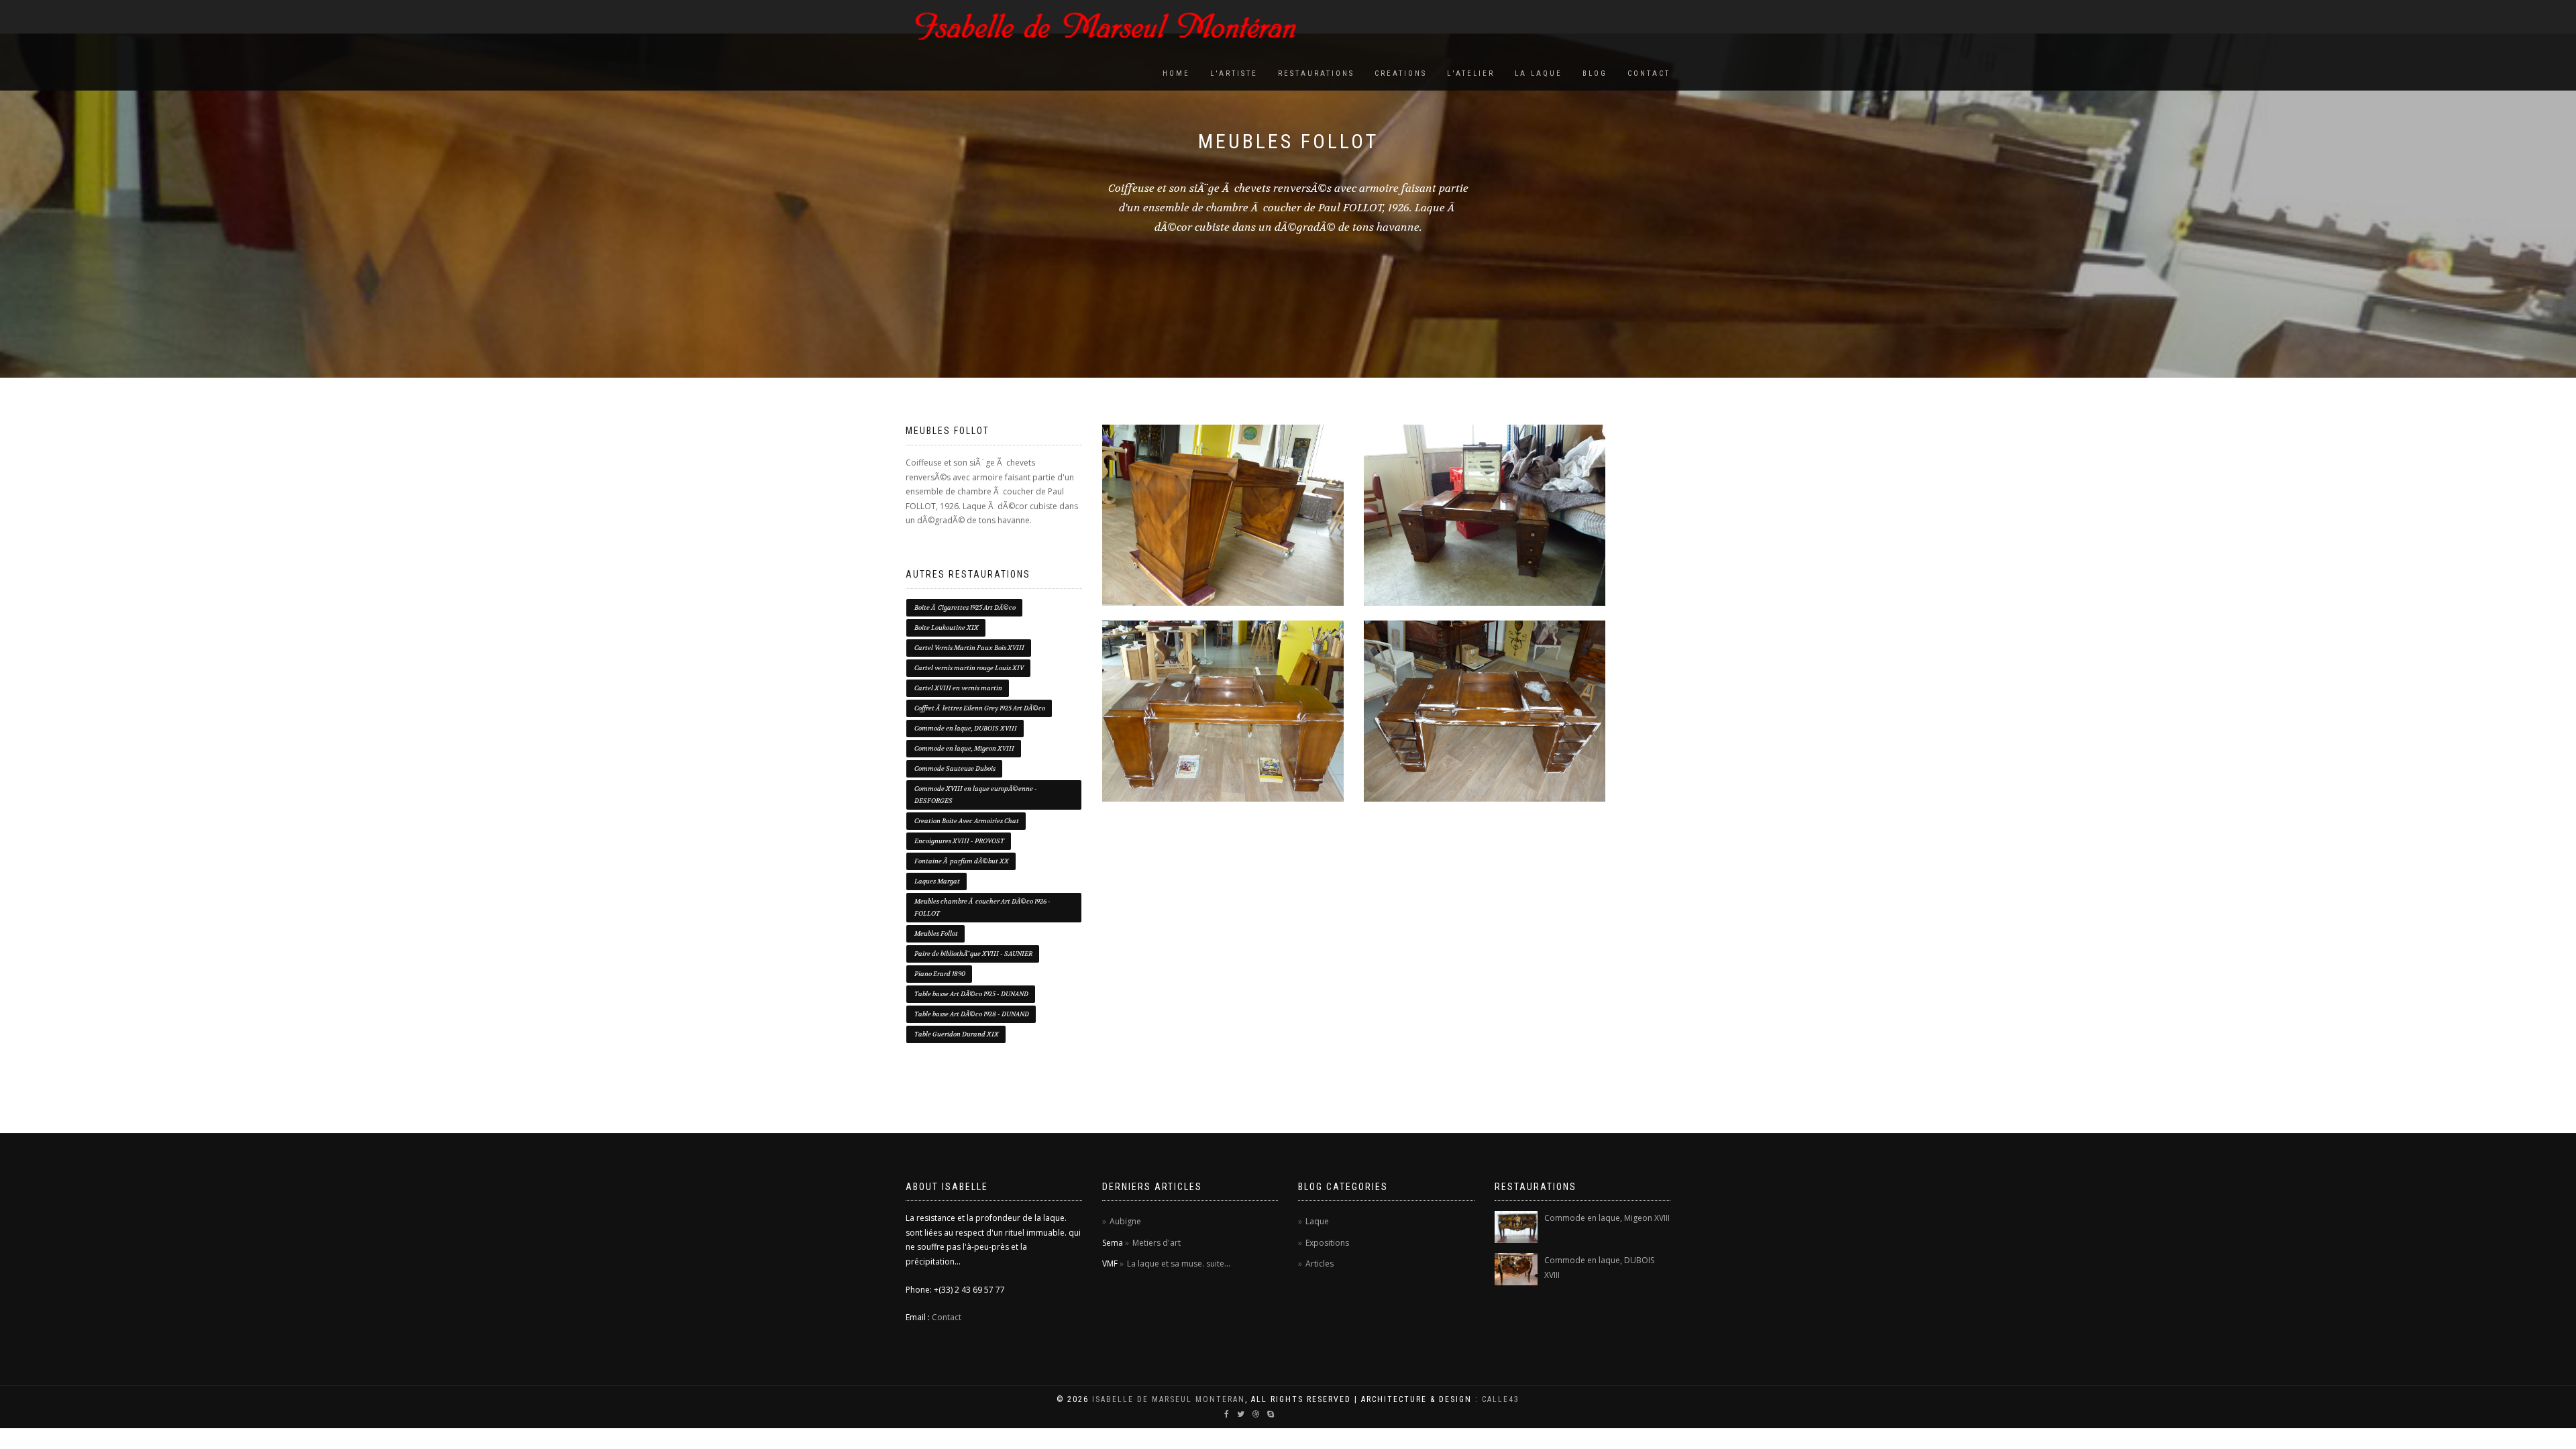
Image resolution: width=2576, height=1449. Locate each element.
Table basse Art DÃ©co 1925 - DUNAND (971, 994)
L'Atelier (1471, 73)
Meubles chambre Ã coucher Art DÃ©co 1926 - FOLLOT (982, 907)
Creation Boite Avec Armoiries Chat (967, 821)
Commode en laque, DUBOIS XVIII (966, 728)
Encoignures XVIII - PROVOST (959, 841)
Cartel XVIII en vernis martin (958, 688)
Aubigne (1125, 1221)
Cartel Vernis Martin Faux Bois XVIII (969, 648)
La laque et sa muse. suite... (1179, 1264)
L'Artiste (1234, 73)
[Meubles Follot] (1223, 515)
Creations (1401, 73)
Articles (1320, 1264)
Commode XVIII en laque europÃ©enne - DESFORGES (976, 795)
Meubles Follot (936, 933)
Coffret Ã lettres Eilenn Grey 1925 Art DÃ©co (980, 708)
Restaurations (1316, 73)
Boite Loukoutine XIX (947, 628)
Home (1176, 73)
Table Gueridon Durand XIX (957, 1034)
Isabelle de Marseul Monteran (1169, 1399)
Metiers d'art (1157, 1243)
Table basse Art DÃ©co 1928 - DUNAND (972, 1014)
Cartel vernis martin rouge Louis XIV (969, 668)
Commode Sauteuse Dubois (955, 768)
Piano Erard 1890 (940, 974)
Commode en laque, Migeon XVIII (964, 748)
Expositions (1327, 1243)
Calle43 (1501, 1399)
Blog (1595, 73)
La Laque (1539, 73)
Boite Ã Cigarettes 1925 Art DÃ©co (965, 607)
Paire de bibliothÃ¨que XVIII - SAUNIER (973, 954)
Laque (1317, 1221)
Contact (1649, 73)
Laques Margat (937, 881)
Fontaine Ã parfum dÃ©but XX (962, 861)
